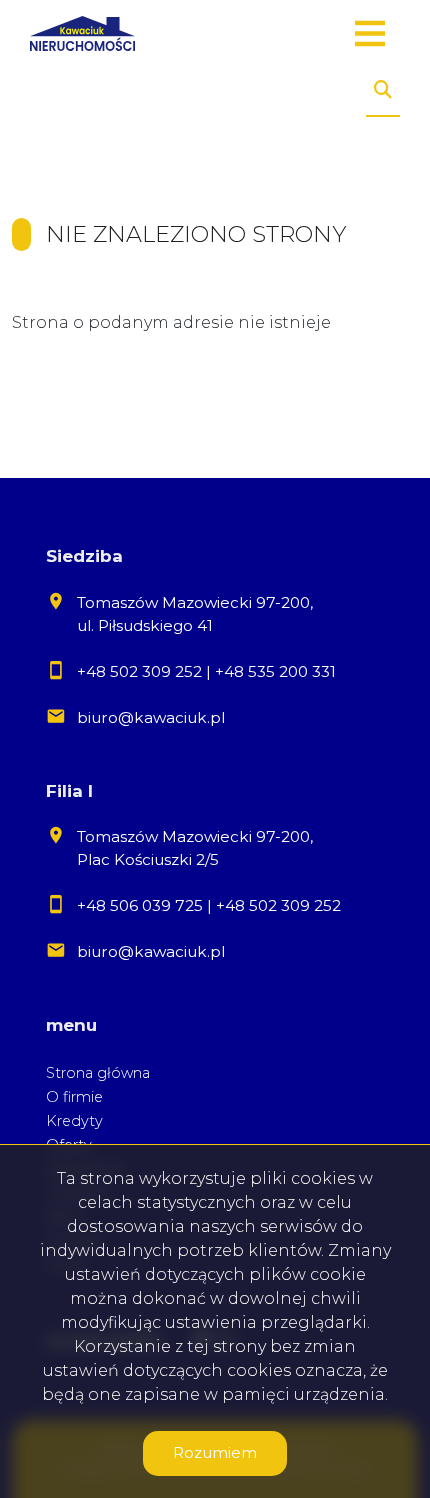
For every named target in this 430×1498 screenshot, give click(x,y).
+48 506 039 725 (140, 905)
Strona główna (98, 1073)
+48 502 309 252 (139, 671)
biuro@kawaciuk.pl (151, 717)
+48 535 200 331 (275, 671)
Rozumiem (215, 1452)
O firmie (74, 1097)
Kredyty (74, 1121)
